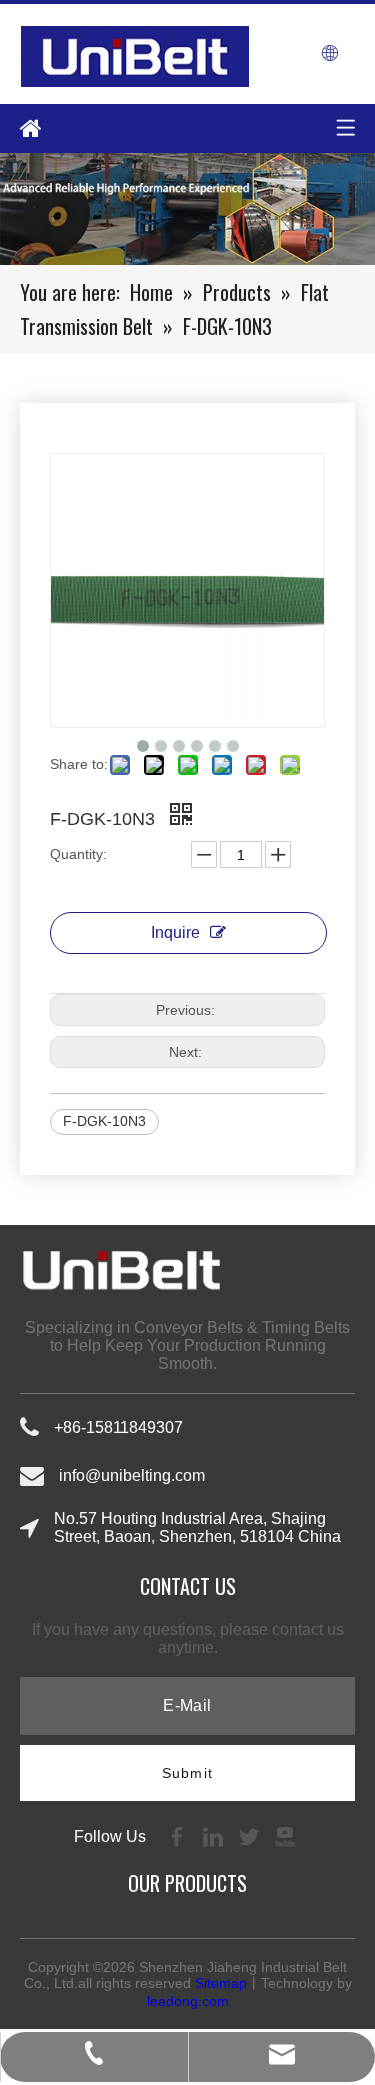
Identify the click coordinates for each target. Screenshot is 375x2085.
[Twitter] (251, 1835)
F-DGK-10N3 (104, 1121)
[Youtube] (285, 1835)
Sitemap (221, 1983)
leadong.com (188, 2001)
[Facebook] (179, 1835)
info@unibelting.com (132, 1475)
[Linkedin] (215, 1835)
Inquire (175, 932)
